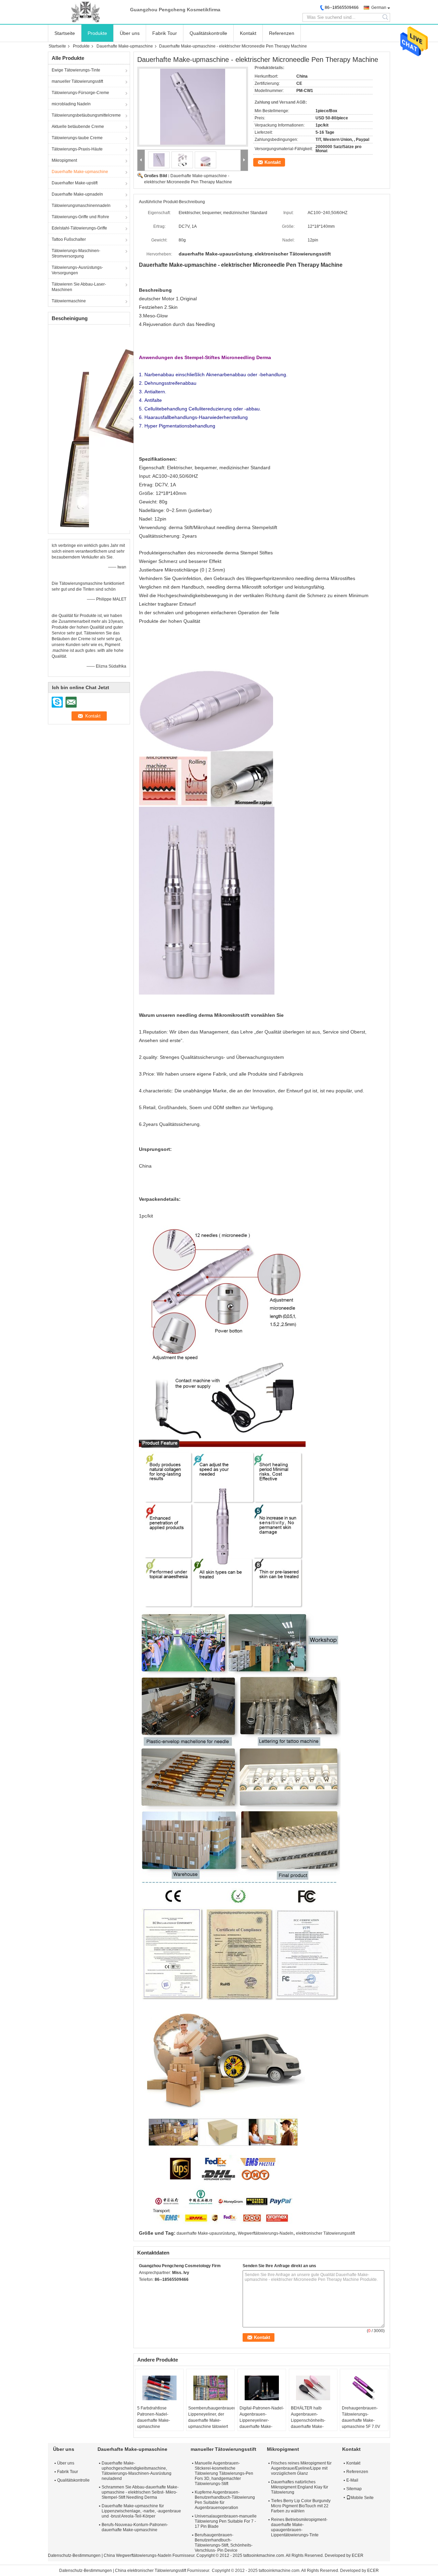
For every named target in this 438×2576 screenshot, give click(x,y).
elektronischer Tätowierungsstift (325, 2233)
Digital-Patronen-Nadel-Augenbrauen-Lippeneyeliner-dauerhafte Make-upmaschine (262, 2420)
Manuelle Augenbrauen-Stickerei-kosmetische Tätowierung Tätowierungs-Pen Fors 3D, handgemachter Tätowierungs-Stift (224, 2473)
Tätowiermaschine (69, 301)
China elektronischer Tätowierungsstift (151, 2571)
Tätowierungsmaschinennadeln (81, 206)
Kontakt (248, 33)
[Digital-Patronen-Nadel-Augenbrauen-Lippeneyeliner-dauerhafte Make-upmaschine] (262, 2388)
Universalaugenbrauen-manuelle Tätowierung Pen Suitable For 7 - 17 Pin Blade (226, 2521)
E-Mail (352, 2480)
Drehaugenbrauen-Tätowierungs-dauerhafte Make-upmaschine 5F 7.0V (361, 2417)
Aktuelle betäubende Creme (78, 127)
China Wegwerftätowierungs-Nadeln (138, 2555)
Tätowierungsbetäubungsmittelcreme (86, 115)
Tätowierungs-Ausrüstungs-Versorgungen (77, 270)
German (379, 8)
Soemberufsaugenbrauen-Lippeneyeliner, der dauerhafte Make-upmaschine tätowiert (211, 2417)
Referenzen (282, 33)
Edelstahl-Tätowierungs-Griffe (79, 228)
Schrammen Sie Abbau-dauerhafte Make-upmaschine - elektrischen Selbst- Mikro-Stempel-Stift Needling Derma (140, 2492)
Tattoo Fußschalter (69, 239)
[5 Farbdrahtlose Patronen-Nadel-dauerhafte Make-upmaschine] (159, 2388)
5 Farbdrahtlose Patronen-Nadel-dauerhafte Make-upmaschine (154, 2417)
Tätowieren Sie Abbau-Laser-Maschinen (79, 287)
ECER (358, 2555)
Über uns (130, 33)
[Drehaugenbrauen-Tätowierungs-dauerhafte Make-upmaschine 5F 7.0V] (364, 2388)
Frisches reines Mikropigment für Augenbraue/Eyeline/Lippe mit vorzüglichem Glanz (301, 2468)
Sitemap (354, 2489)
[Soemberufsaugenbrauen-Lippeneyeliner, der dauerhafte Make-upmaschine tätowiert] (210, 2388)
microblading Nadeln (71, 104)
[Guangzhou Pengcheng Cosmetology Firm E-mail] (152, 2288)
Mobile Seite (362, 2498)
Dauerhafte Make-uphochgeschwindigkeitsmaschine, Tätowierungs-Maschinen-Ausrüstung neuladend (137, 2471)
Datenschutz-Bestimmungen (74, 2555)
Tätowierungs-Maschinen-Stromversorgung (76, 253)
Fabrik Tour (165, 33)
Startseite (65, 33)
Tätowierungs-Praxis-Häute (77, 149)
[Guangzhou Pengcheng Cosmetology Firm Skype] (143, 2288)
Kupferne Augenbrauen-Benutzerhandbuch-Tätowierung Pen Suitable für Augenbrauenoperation (225, 2500)
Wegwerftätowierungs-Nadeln (266, 2233)
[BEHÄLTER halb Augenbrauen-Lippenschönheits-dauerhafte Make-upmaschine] (313, 2388)
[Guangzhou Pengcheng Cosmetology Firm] (86, 12)
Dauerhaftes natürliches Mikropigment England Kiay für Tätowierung (300, 2487)
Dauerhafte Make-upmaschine (125, 46)
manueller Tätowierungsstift (77, 81)
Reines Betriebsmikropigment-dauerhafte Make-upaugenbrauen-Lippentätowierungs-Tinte (299, 2527)
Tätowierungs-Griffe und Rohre (80, 217)
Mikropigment (64, 160)
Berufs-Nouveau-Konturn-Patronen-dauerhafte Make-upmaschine (135, 2527)
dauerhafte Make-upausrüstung (206, 2233)
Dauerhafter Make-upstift (75, 183)
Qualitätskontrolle (208, 33)
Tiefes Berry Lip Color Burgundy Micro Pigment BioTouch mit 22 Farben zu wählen (301, 2506)
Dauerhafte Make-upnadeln (77, 194)
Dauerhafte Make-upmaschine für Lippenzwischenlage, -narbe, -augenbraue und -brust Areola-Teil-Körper (141, 2511)
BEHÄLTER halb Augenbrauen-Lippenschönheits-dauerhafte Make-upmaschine (308, 2420)
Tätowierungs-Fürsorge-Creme (80, 93)
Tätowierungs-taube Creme (77, 138)
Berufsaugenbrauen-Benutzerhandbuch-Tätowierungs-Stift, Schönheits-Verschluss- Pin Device (224, 2543)
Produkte (97, 33)
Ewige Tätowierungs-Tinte (76, 70)
